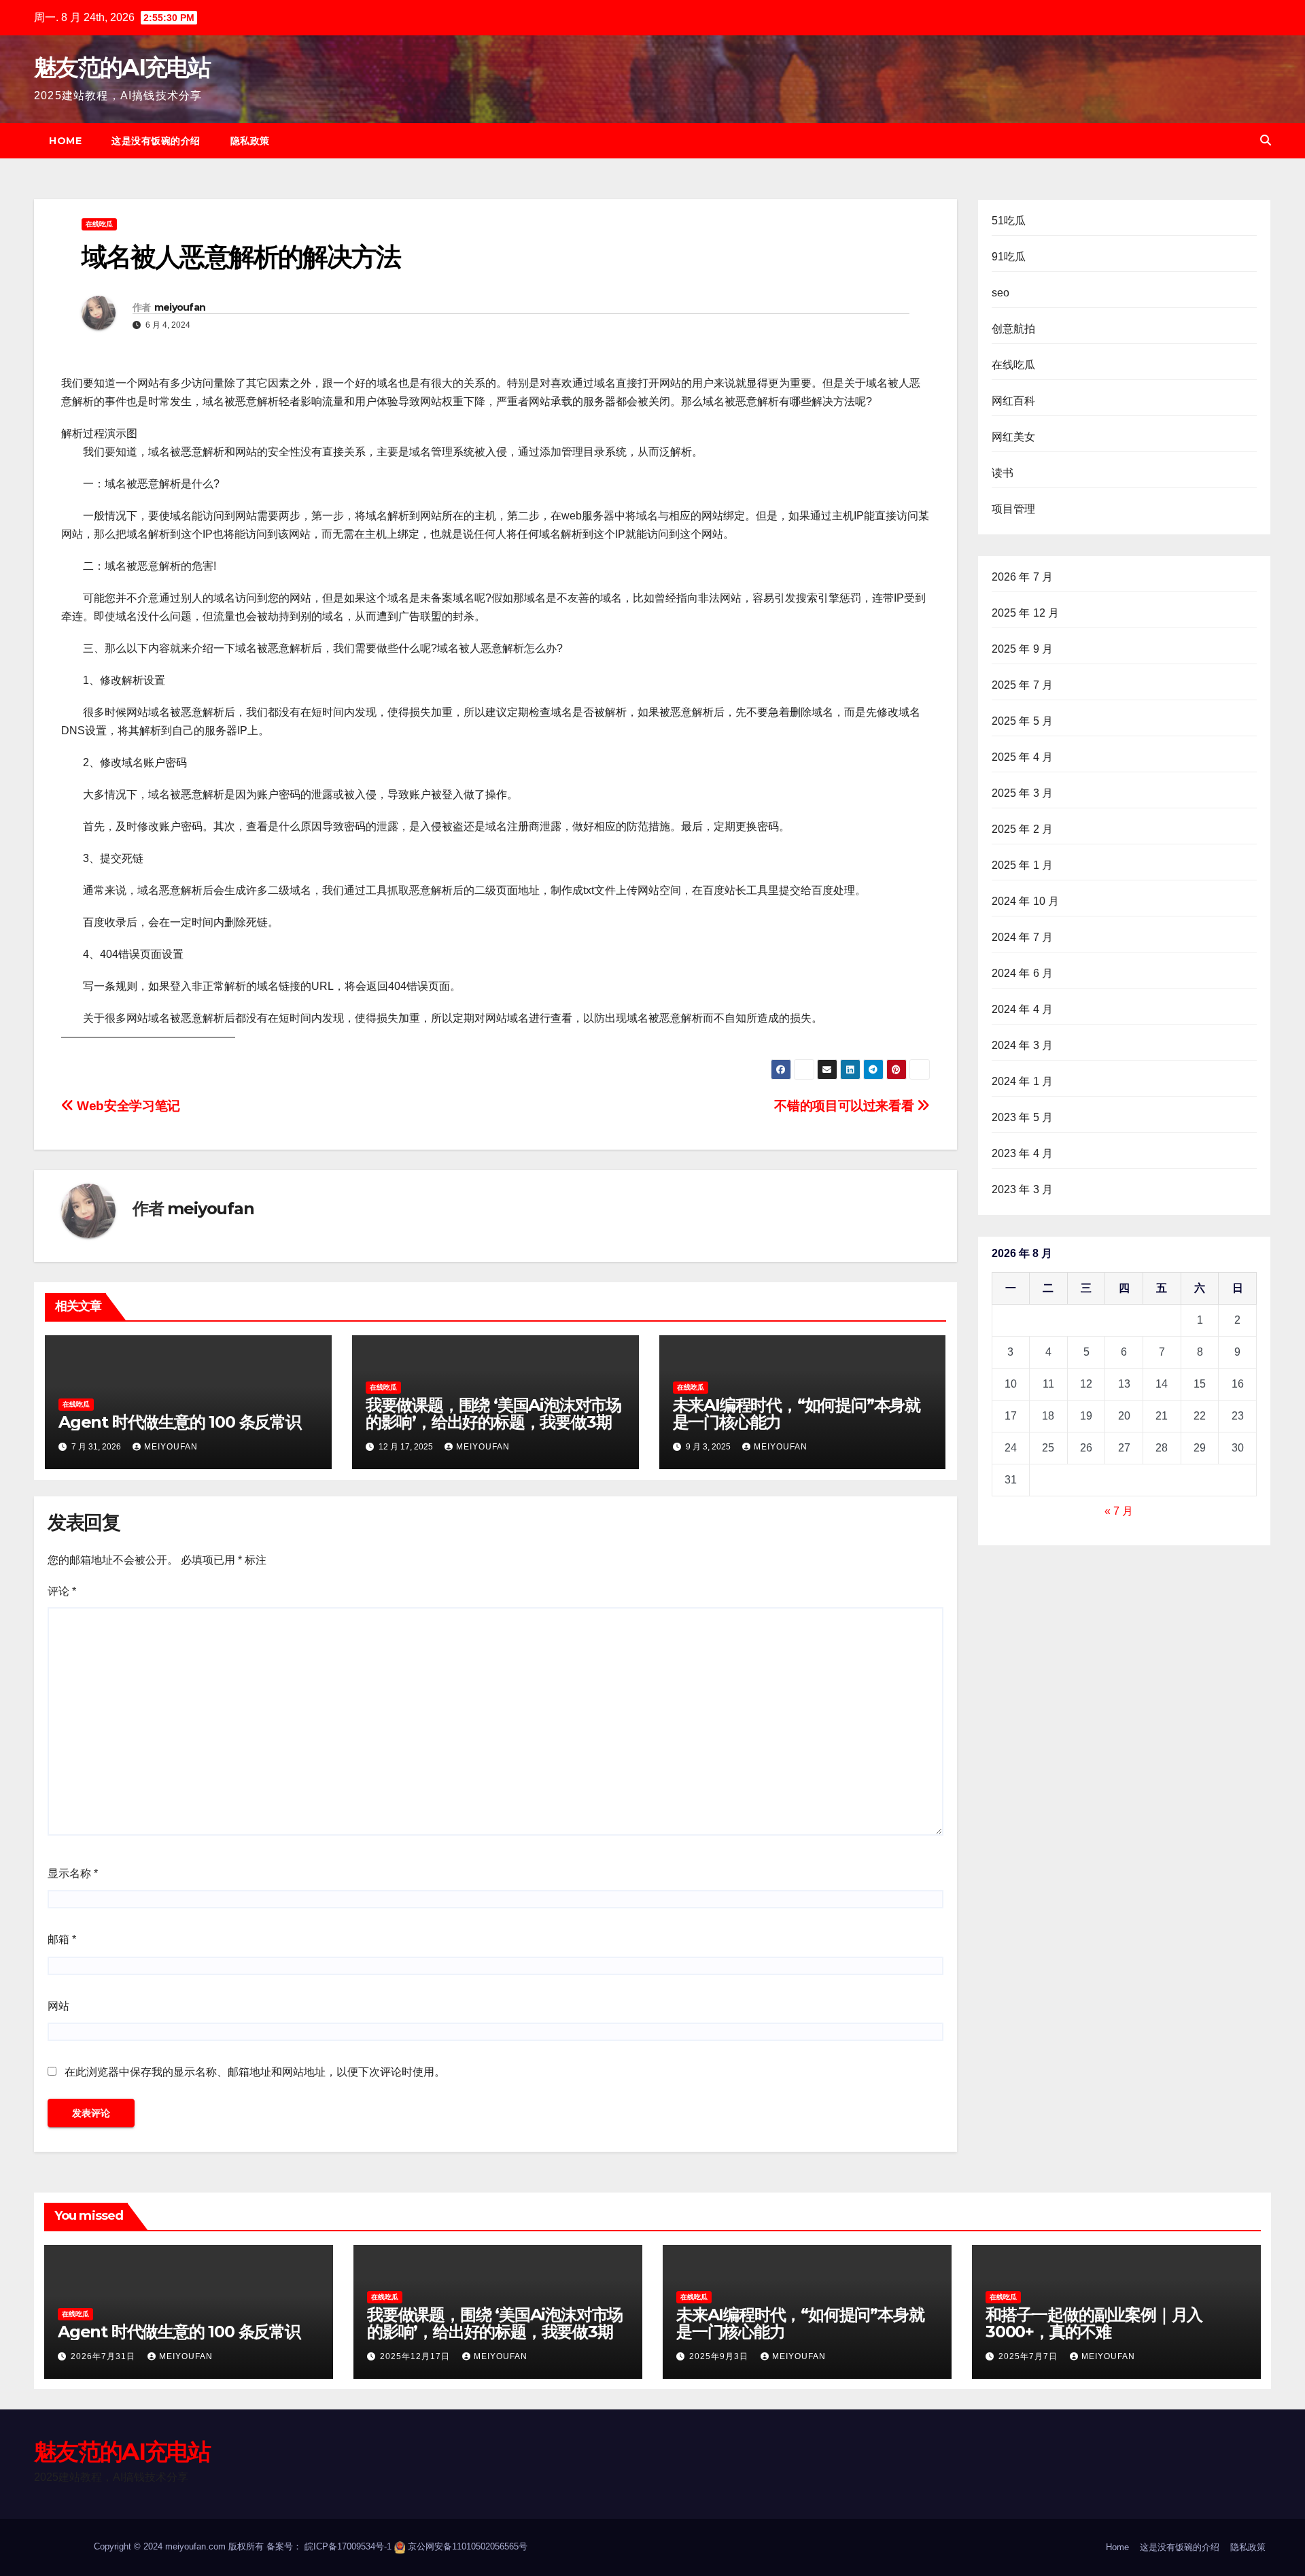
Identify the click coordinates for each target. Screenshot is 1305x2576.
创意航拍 (1014, 329)
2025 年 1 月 (1023, 865)
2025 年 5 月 (1023, 721)
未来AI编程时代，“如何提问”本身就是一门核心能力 (797, 1413)
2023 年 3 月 (1023, 1189)
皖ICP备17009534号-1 (348, 2546)
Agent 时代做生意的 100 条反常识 (180, 1422)
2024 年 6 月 (1023, 973)
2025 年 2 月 (1023, 829)
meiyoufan (180, 307)
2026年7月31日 (104, 2356)
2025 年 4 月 (1023, 757)
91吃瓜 (1009, 257)
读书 (1003, 473)
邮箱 (62, 1939)
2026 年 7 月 (1023, 577)
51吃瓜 (1009, 221)
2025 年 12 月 (1026, 613)
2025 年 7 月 (1023, 685)
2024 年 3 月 (1023, 1045)
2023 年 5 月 (1023, 1117)
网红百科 (1014, 401)
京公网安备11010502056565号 (468, 2546)
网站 (58, 2006)
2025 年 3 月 (1023, 793)
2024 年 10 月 (1026, 901)
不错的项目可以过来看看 (845, 1106)
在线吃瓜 (99, 224)
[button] (1266, 140)
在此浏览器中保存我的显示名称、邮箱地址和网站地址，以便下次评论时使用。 (255, 2072)
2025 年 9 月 (1023, 649)
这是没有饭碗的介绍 (156, 141)
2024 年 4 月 (1023, 1009)
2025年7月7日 (1029, 2356)
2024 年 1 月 (1023, 1081)
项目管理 (1014, 509)
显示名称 (73, 1873)
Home (65, 141)
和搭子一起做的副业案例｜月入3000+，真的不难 (1094, 2323)
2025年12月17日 (416, 2356)
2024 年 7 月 (1023, 937)
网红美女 (1014, 437)
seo (1001, 293)
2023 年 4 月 (1023, 1153)
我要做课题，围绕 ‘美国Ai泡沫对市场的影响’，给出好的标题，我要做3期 (493, 1413)
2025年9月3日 (720, 2356)
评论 (62, 1591)
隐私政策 (250, 141)
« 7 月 (1119, 1511)
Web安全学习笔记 (127, 1106)
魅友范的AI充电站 (122, 67)
